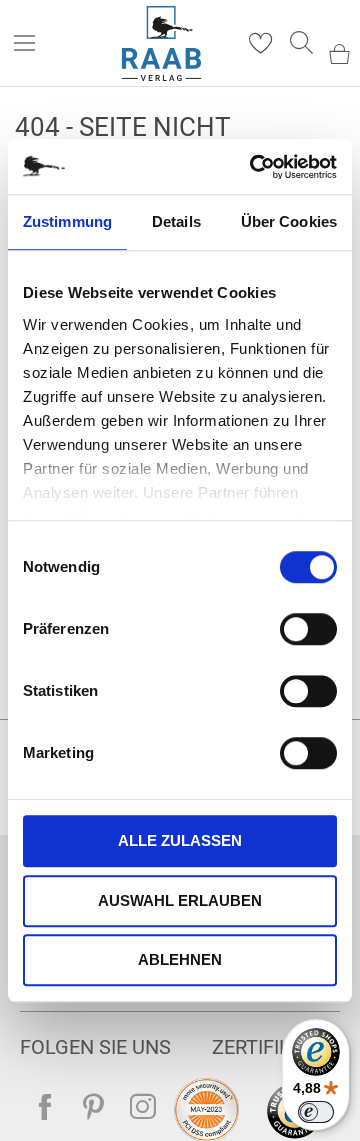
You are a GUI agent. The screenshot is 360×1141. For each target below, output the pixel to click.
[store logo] (161, 43)
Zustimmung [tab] (67, 221)
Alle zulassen (180, 840)
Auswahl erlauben (180, 900)
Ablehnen (180, 959)
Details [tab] (176, 221)
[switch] (308, 631)
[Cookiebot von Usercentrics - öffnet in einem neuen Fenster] (254, 167)
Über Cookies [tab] (289, 221)
